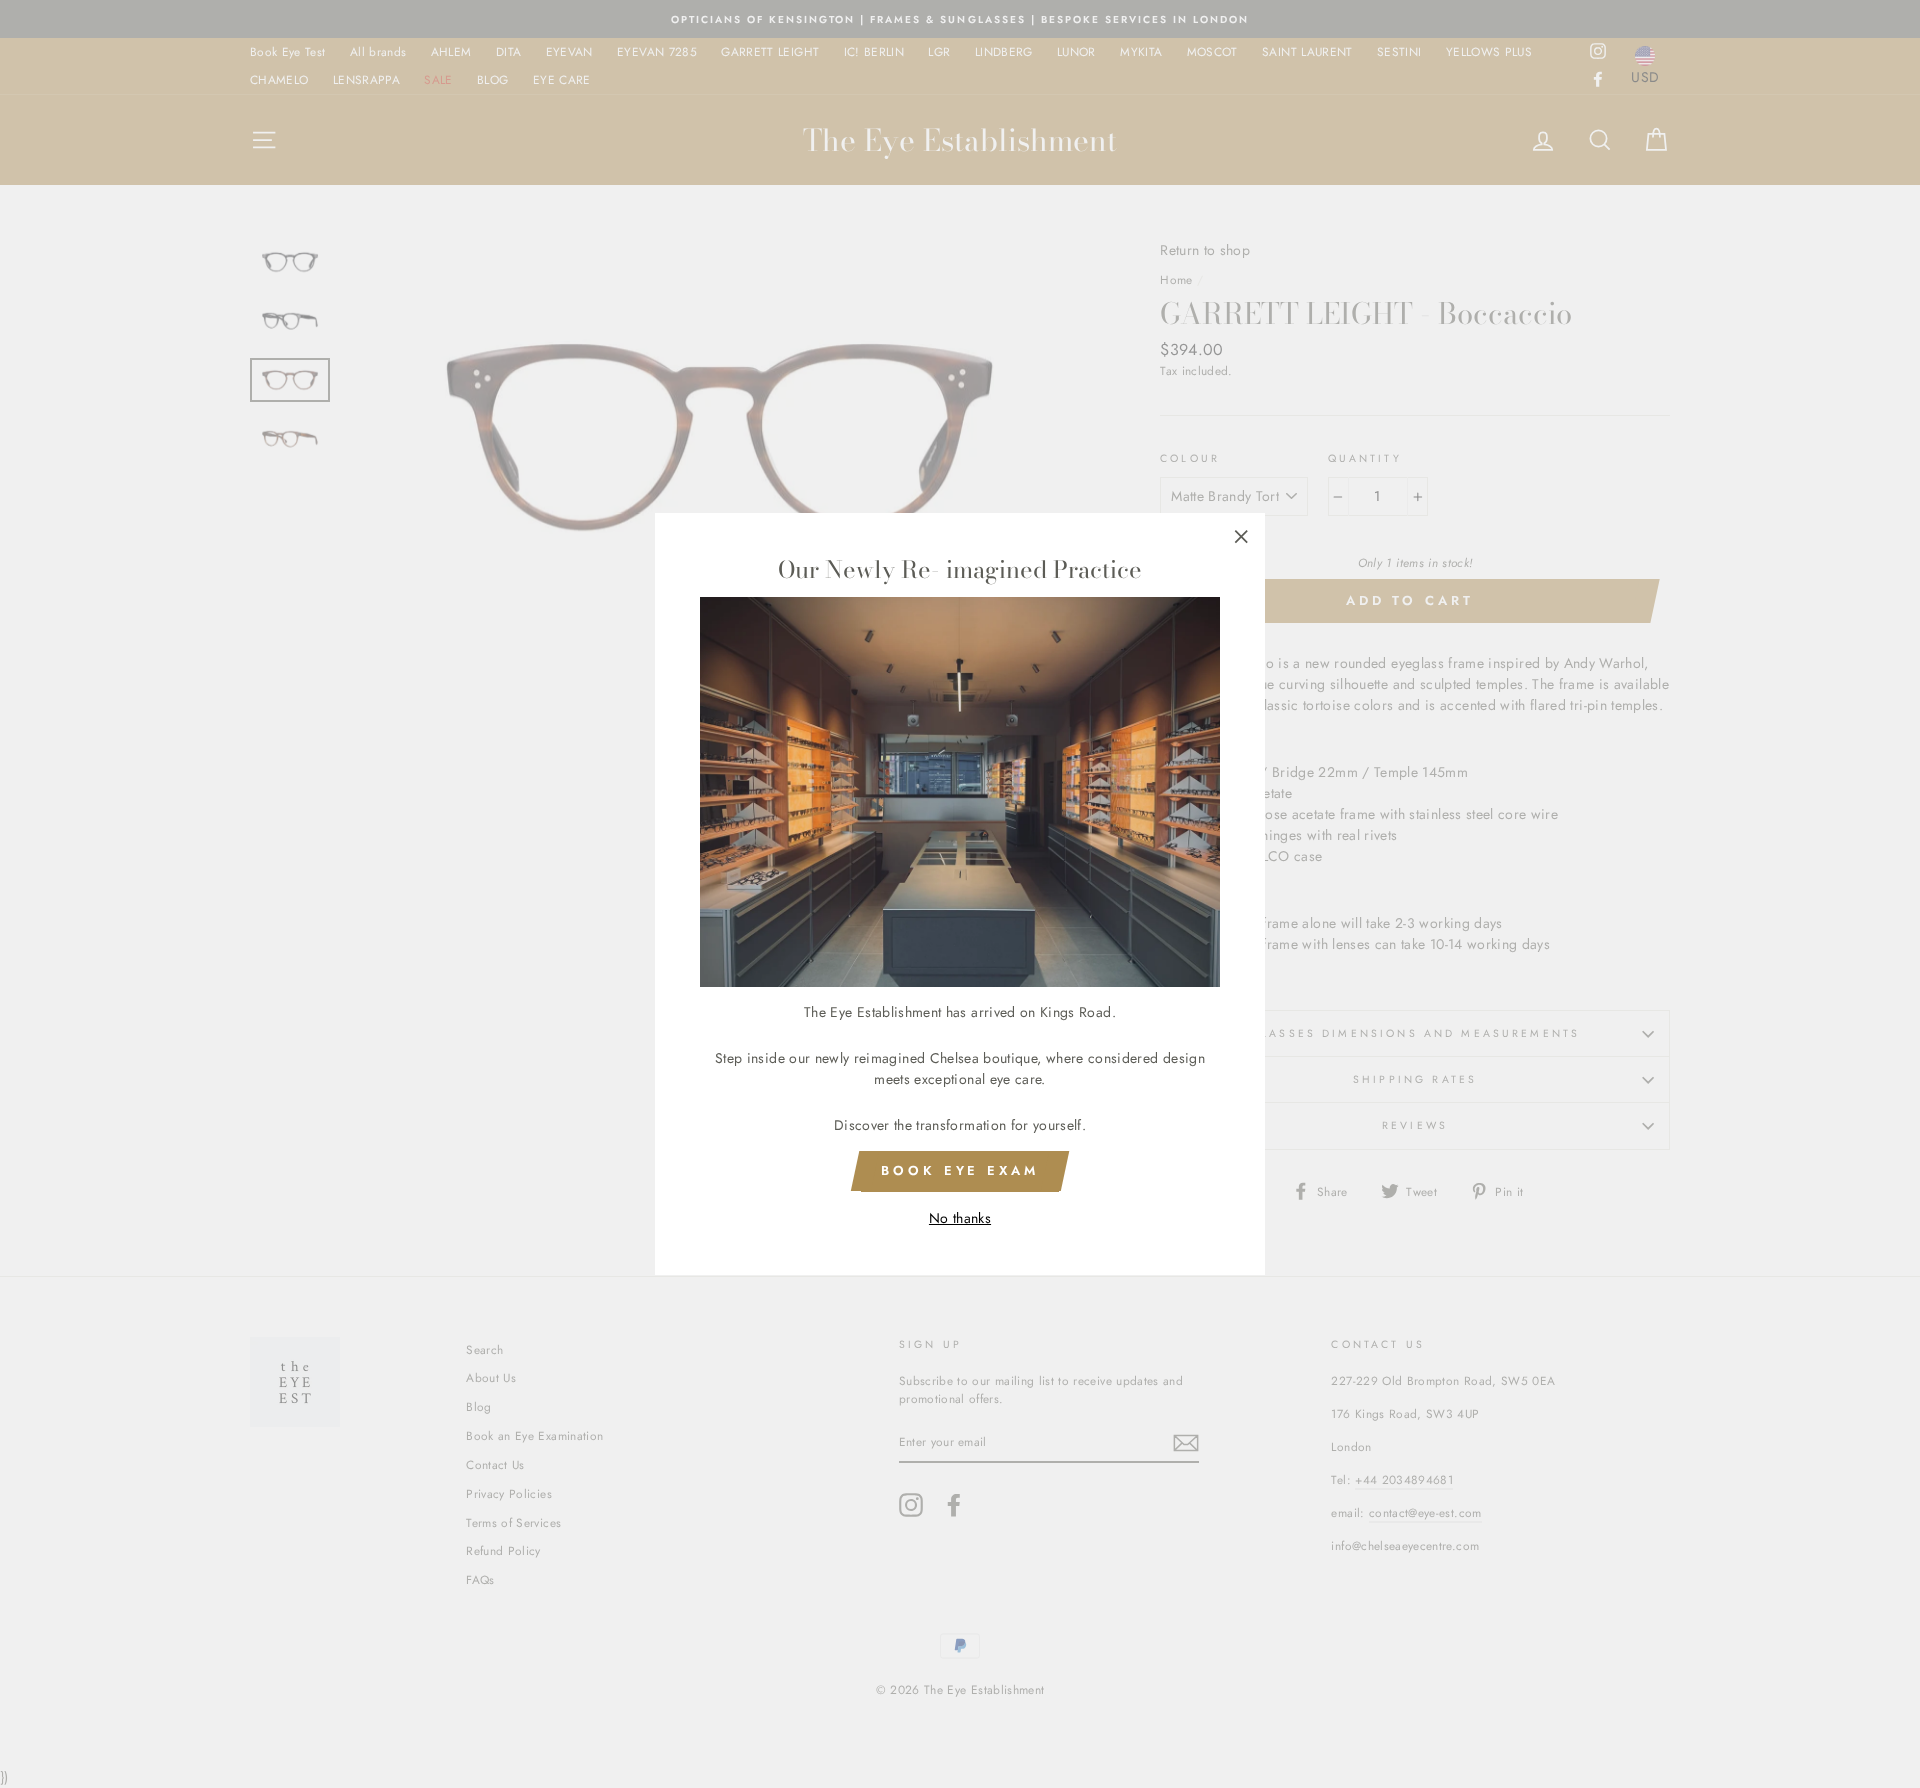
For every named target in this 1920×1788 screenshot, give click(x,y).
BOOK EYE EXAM (960, 1170)
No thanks (960, 1218)
